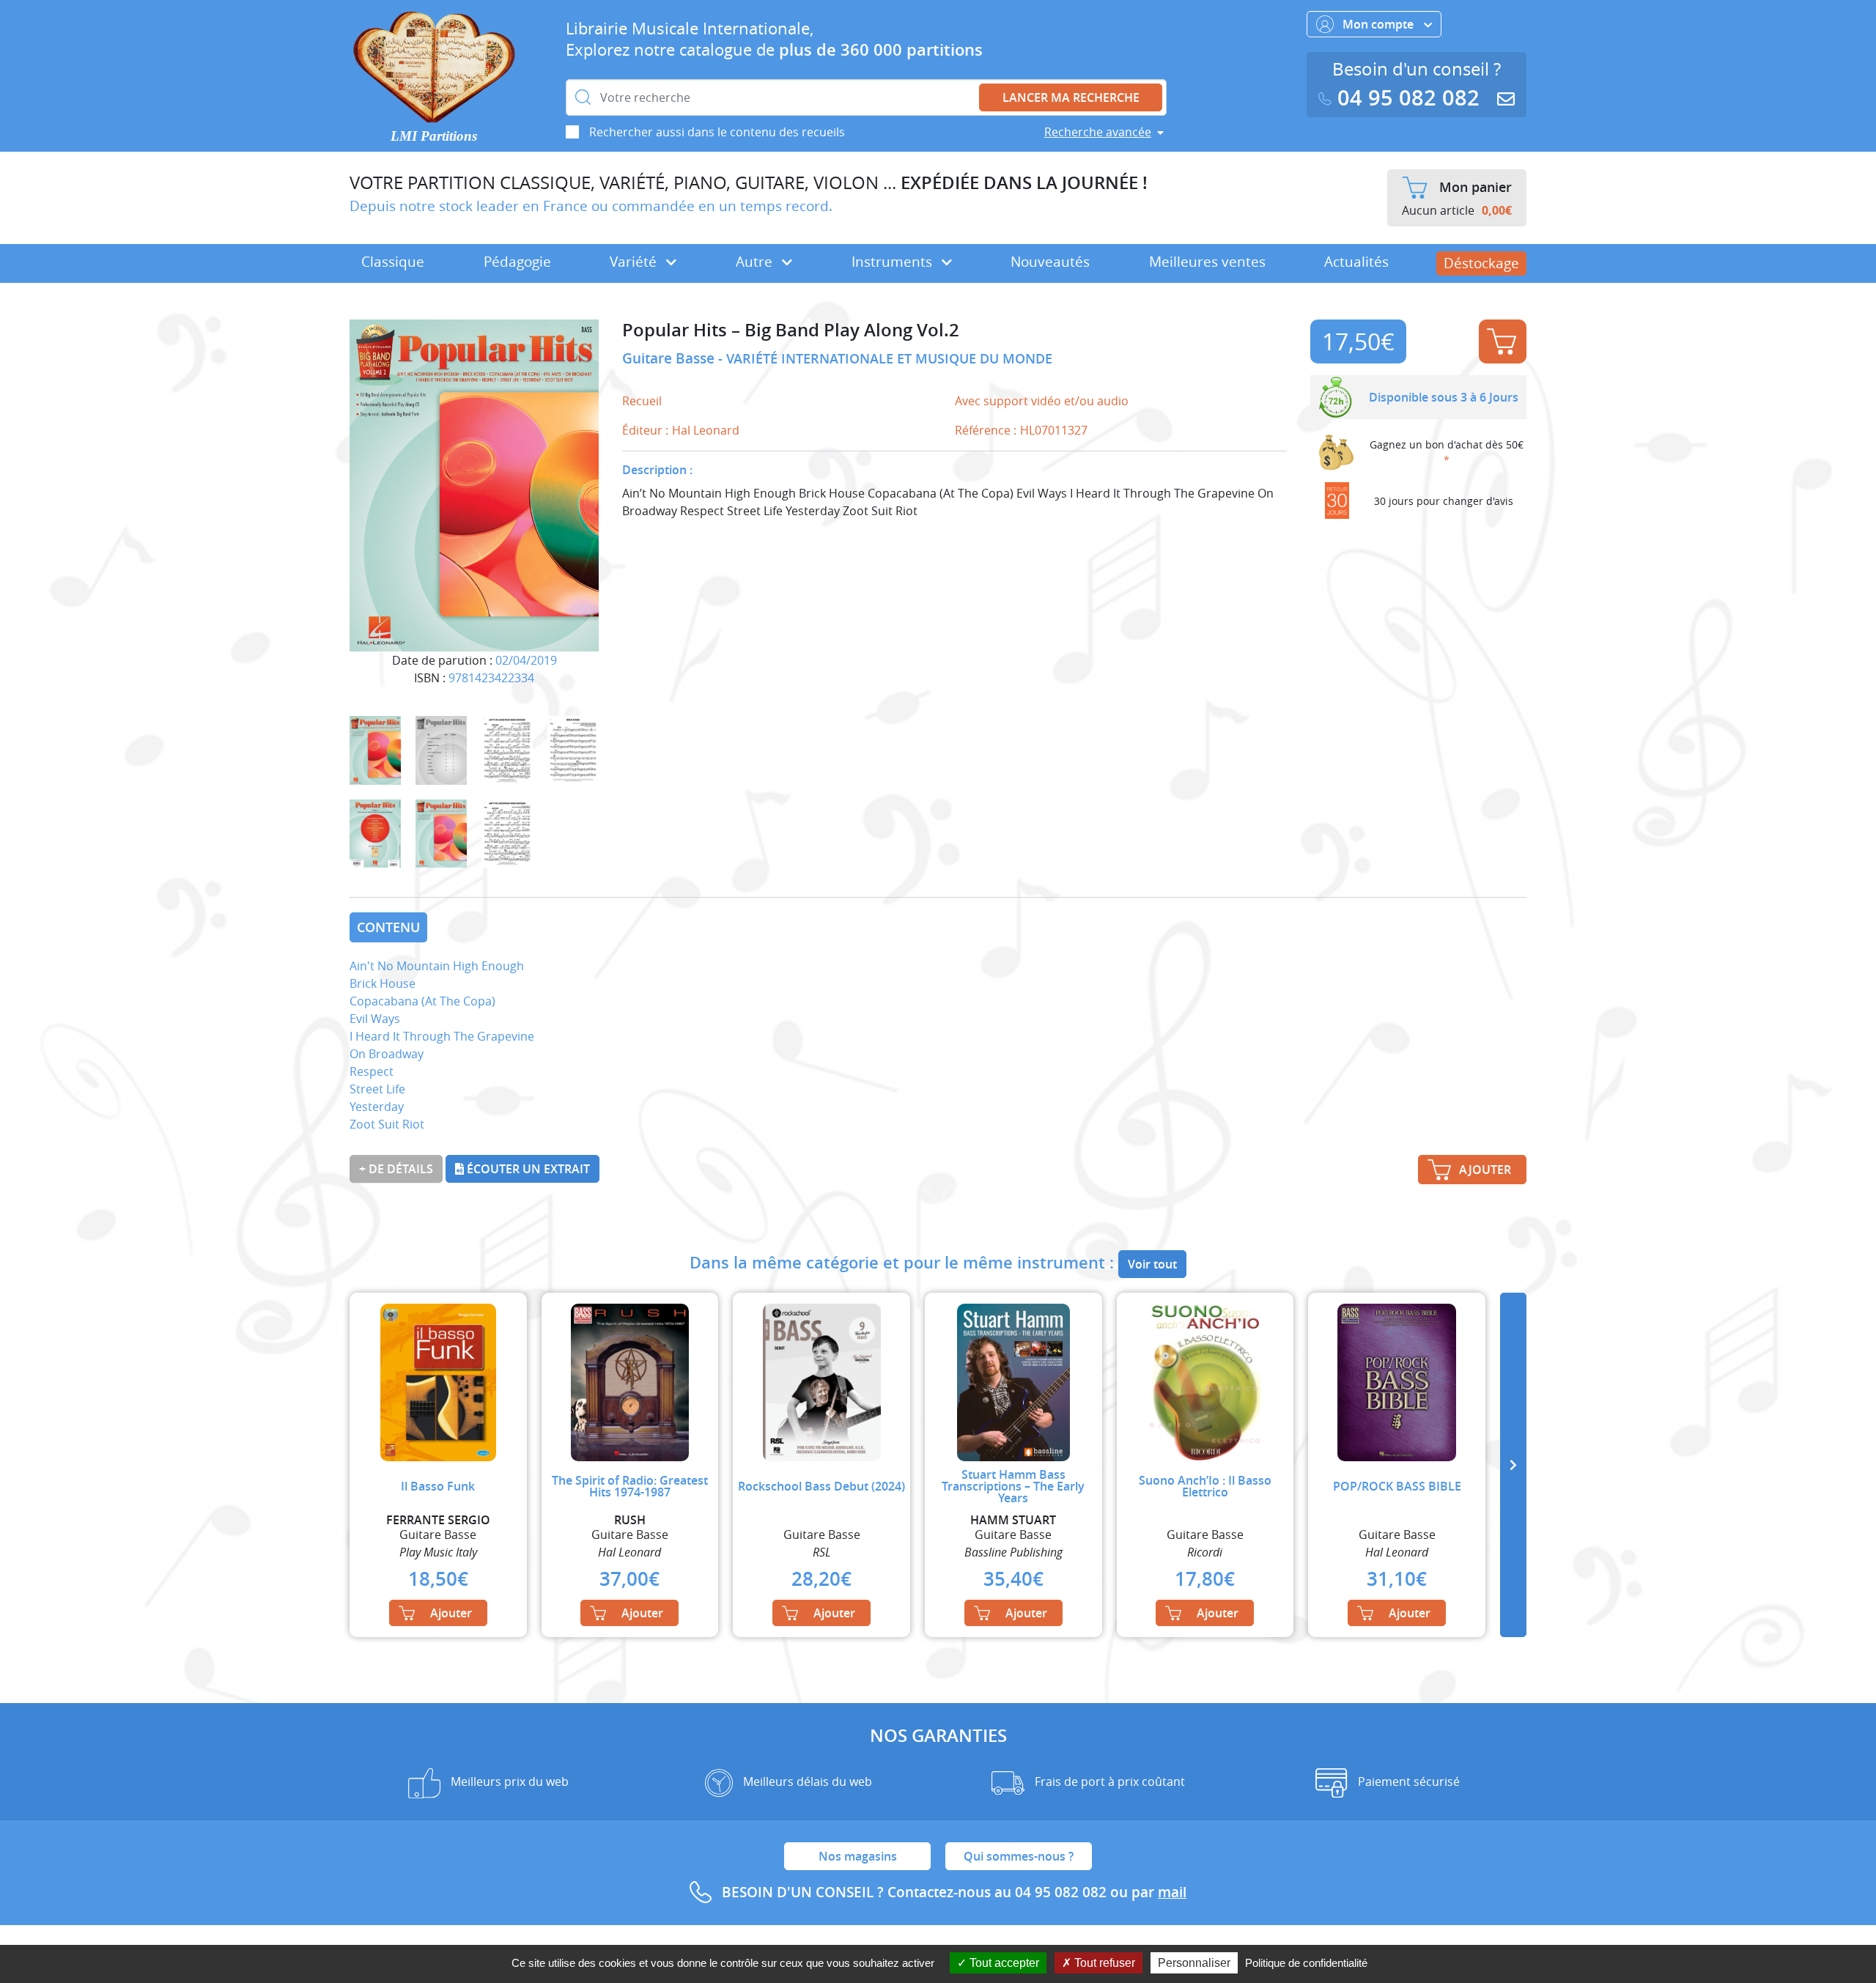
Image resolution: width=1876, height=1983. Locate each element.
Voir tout (1152, 1264)
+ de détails (396, 1169)
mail (1172, 1892)
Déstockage (1481, 263)
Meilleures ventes (1207, 262)
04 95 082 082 (1408, 98)
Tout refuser (1103, 1963)
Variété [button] (635, 262)
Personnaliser (1194, 1963)
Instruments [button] (894, 262)
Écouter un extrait (527, 1169)
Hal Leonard (706, 430)
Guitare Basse (670, 358)
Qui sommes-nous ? (1019, 1856)
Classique (393, 262)
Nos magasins (858, 1856)
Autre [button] (756, 262)
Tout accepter (1003, 1963)
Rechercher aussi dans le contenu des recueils (717, 132)
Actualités (1356, 262)
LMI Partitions (434, 136)
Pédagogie (517, 262)
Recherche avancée (1098, 132)
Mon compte (1380, 24)
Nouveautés (1050, 262)
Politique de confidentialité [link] (1306, 1963)
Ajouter (1503, 341)
